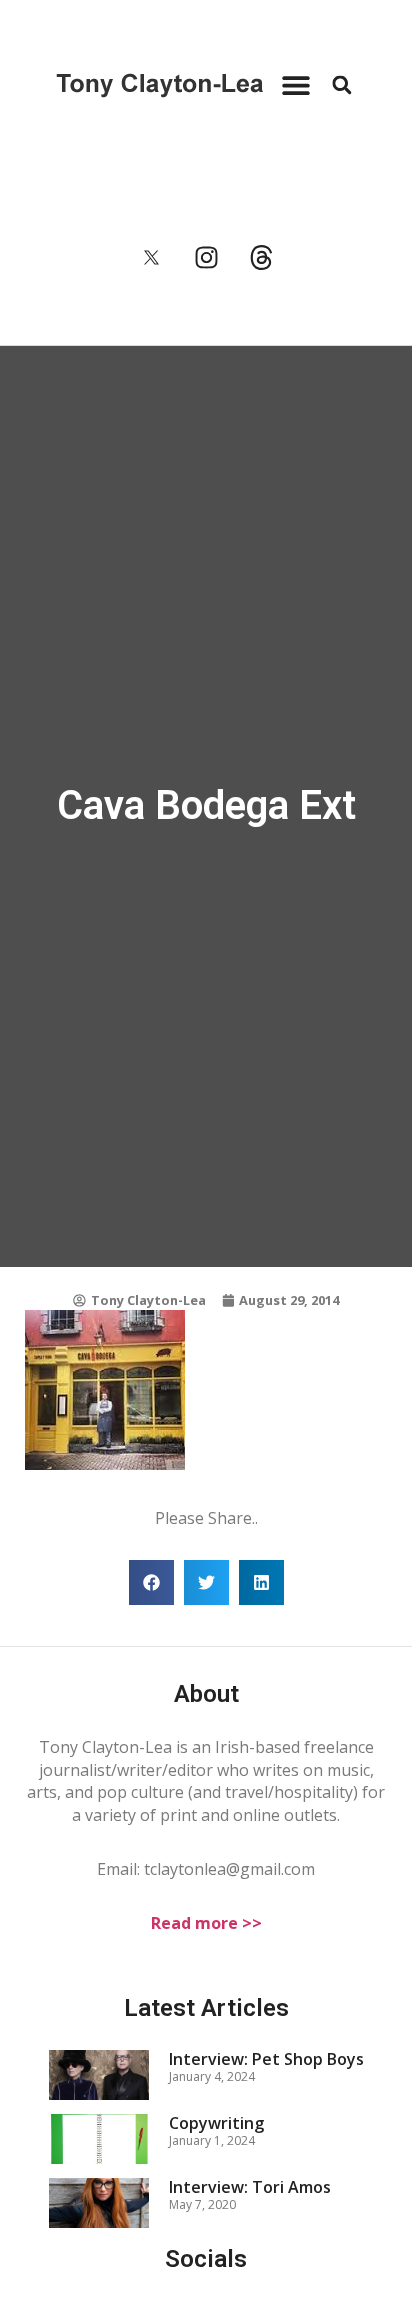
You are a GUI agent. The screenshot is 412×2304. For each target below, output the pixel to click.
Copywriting (216, 2123)
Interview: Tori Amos (250, 2187)
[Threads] (261, 257)
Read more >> (206, 1923)
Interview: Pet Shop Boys (266, 2059)
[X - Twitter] (151, 257)
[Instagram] (206, 257)
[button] (295, 84)
